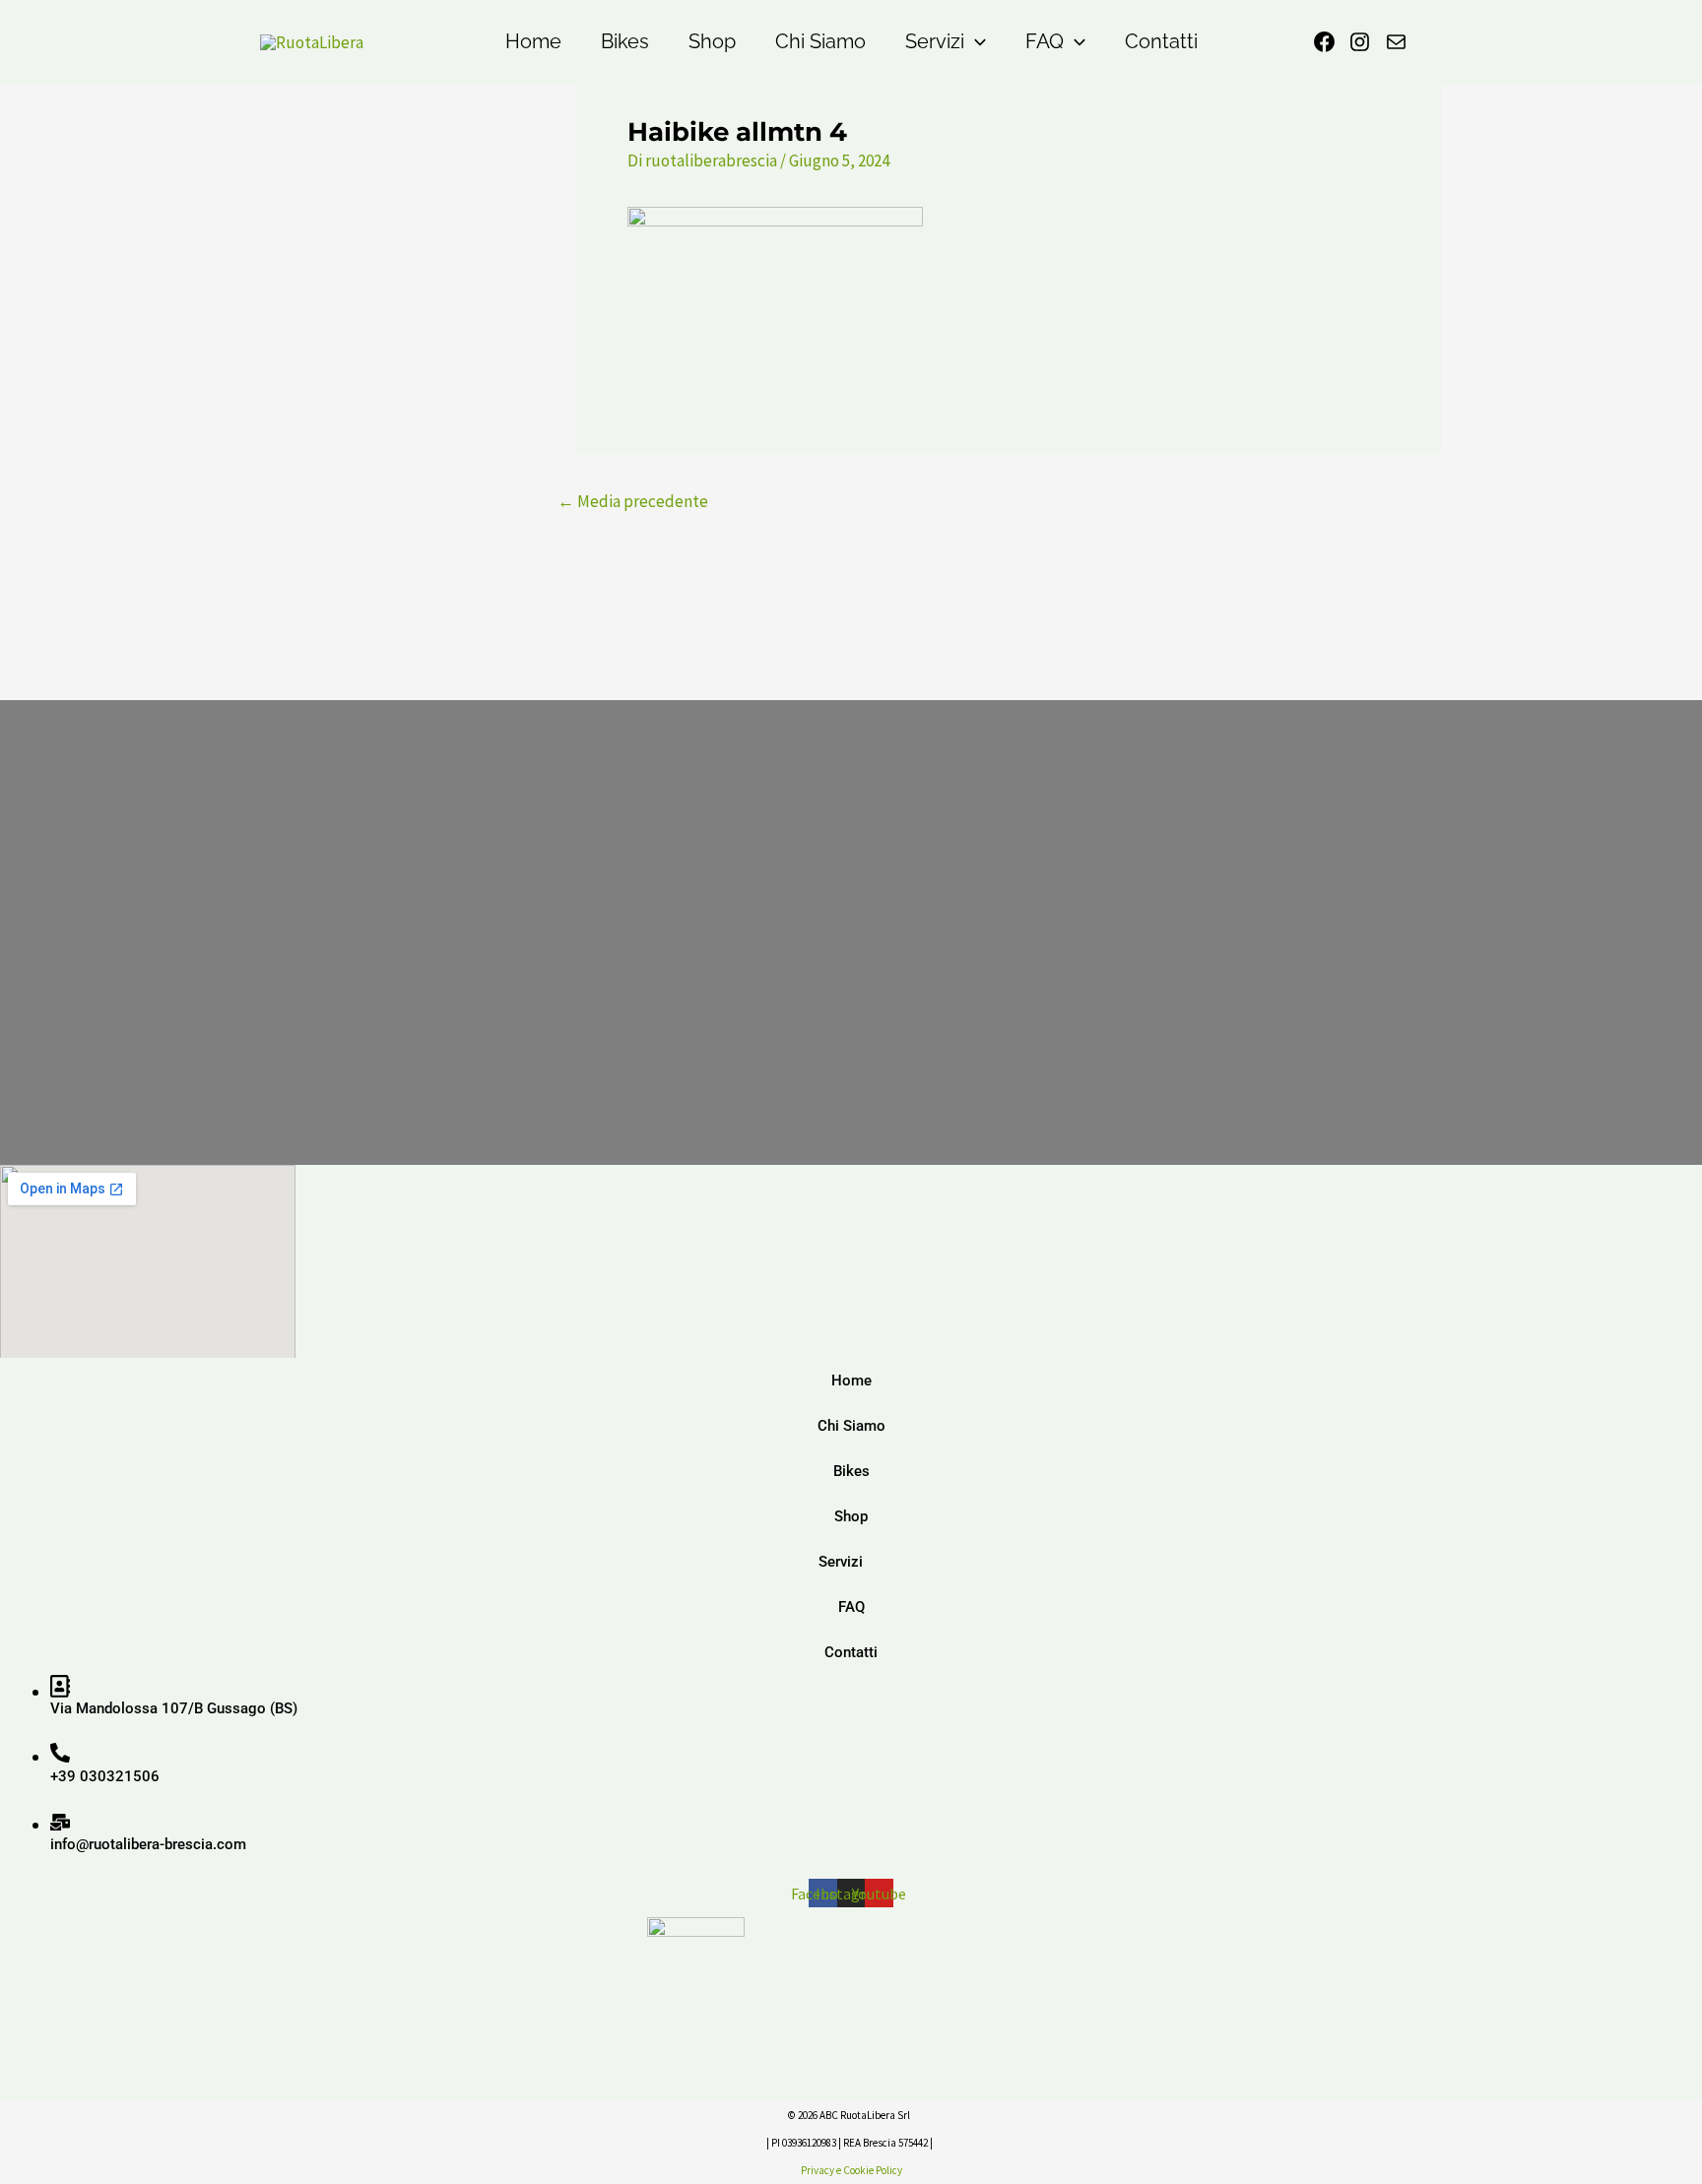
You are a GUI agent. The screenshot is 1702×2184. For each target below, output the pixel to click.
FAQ (1045, 41)
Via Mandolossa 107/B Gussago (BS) (174, 1708)
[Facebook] (1324, 42)
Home (533, 41)
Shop (712, 41)
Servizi (935, 41)
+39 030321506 (105, 1776)
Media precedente (633, 502)
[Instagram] (1360, 42)
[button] (975, 42)
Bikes (625, 41)
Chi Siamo (820, 41)
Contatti (1161, 41)
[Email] (1396, 42)
